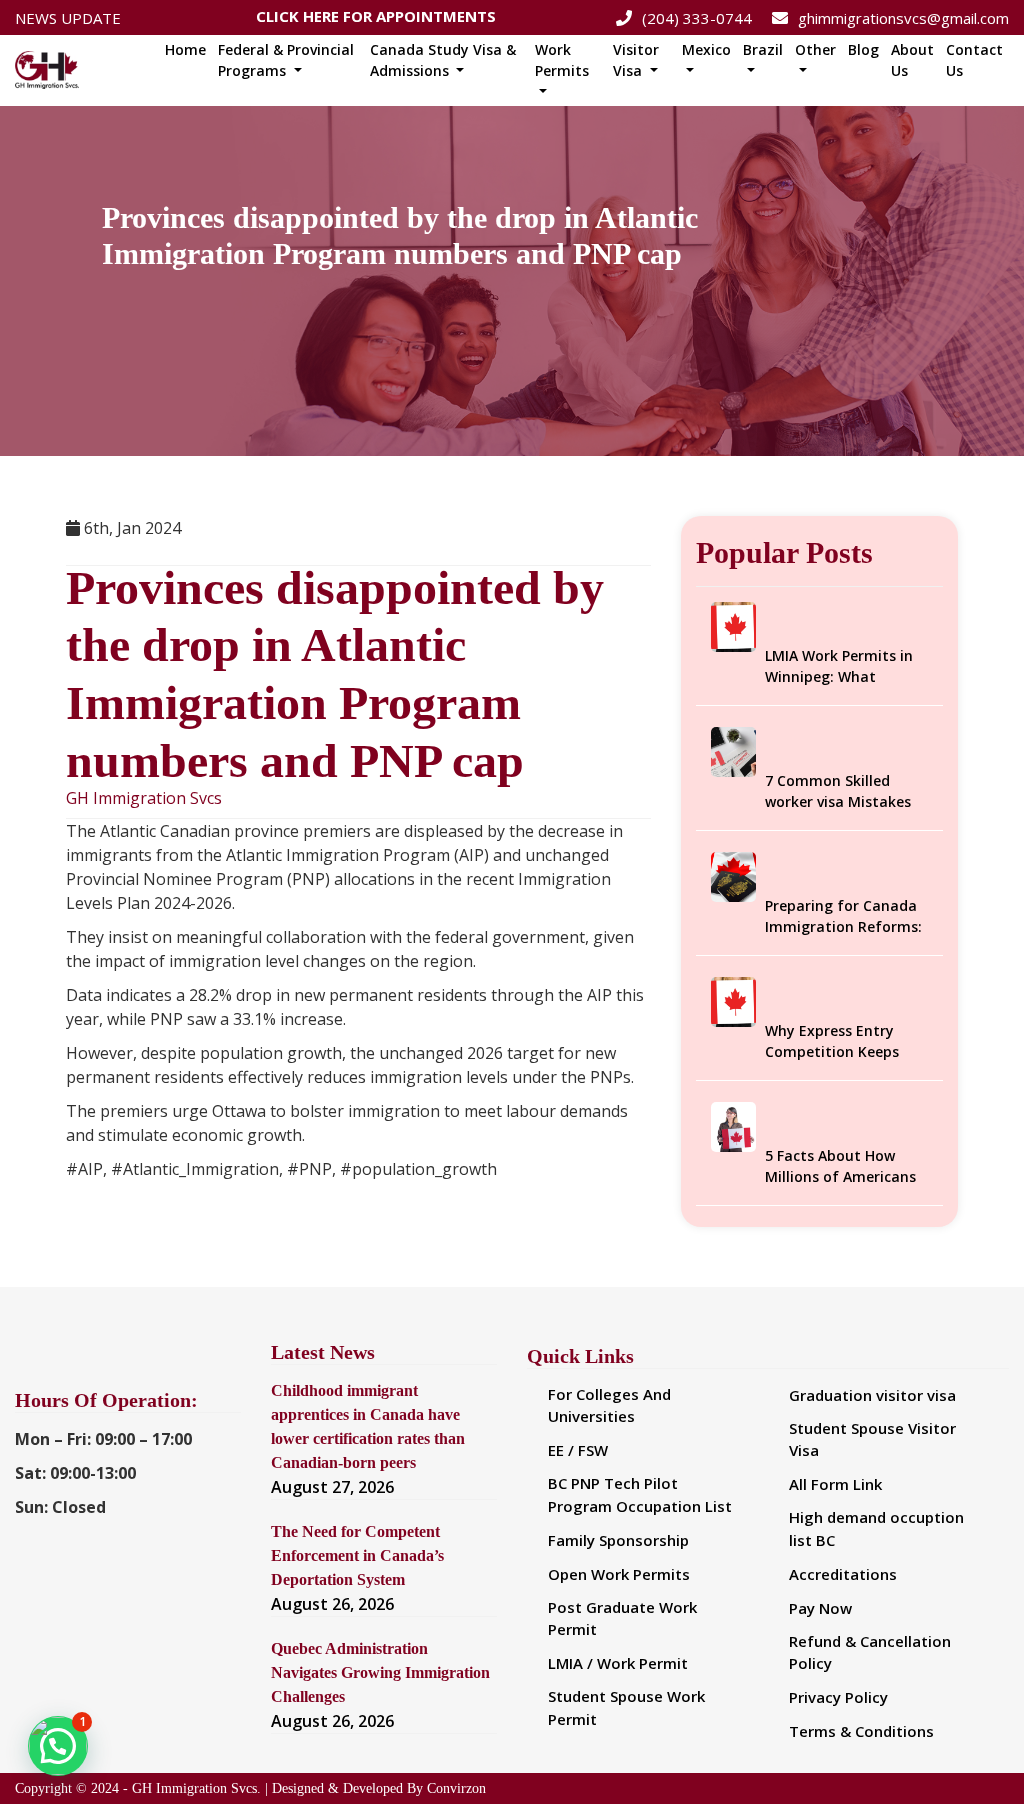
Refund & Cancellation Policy (870, 1652)
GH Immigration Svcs (144, 798)
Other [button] (815, 49)
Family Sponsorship (618, 1540)
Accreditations (843, 1574)
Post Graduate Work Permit (622, 1618)
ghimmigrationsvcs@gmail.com (903, 18)
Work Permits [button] (562, 60)
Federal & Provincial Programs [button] (286, 60)
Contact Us (974, 60)
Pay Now (820, 1608)
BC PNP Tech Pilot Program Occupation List (640, 1494)
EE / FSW (578, 1450)
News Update (68, 18)
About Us (912, 60)
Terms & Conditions (861, 1731)
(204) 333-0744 (697, 18)
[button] (58, 1746)
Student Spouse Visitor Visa (872, 1439)
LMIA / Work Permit (618, 1663)
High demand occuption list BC (876, 1528)
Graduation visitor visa (872, 1395)
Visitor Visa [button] (636, 60)
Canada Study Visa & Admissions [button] (443, 60)
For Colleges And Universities (609, 1405)
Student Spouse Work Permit (626, 1707)
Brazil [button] (763, 49)
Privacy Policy (838, 1697)
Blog (863, 49)
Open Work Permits (619, 1574)
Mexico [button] (706, 49)
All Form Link (835, 1484)
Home (185, 49)
